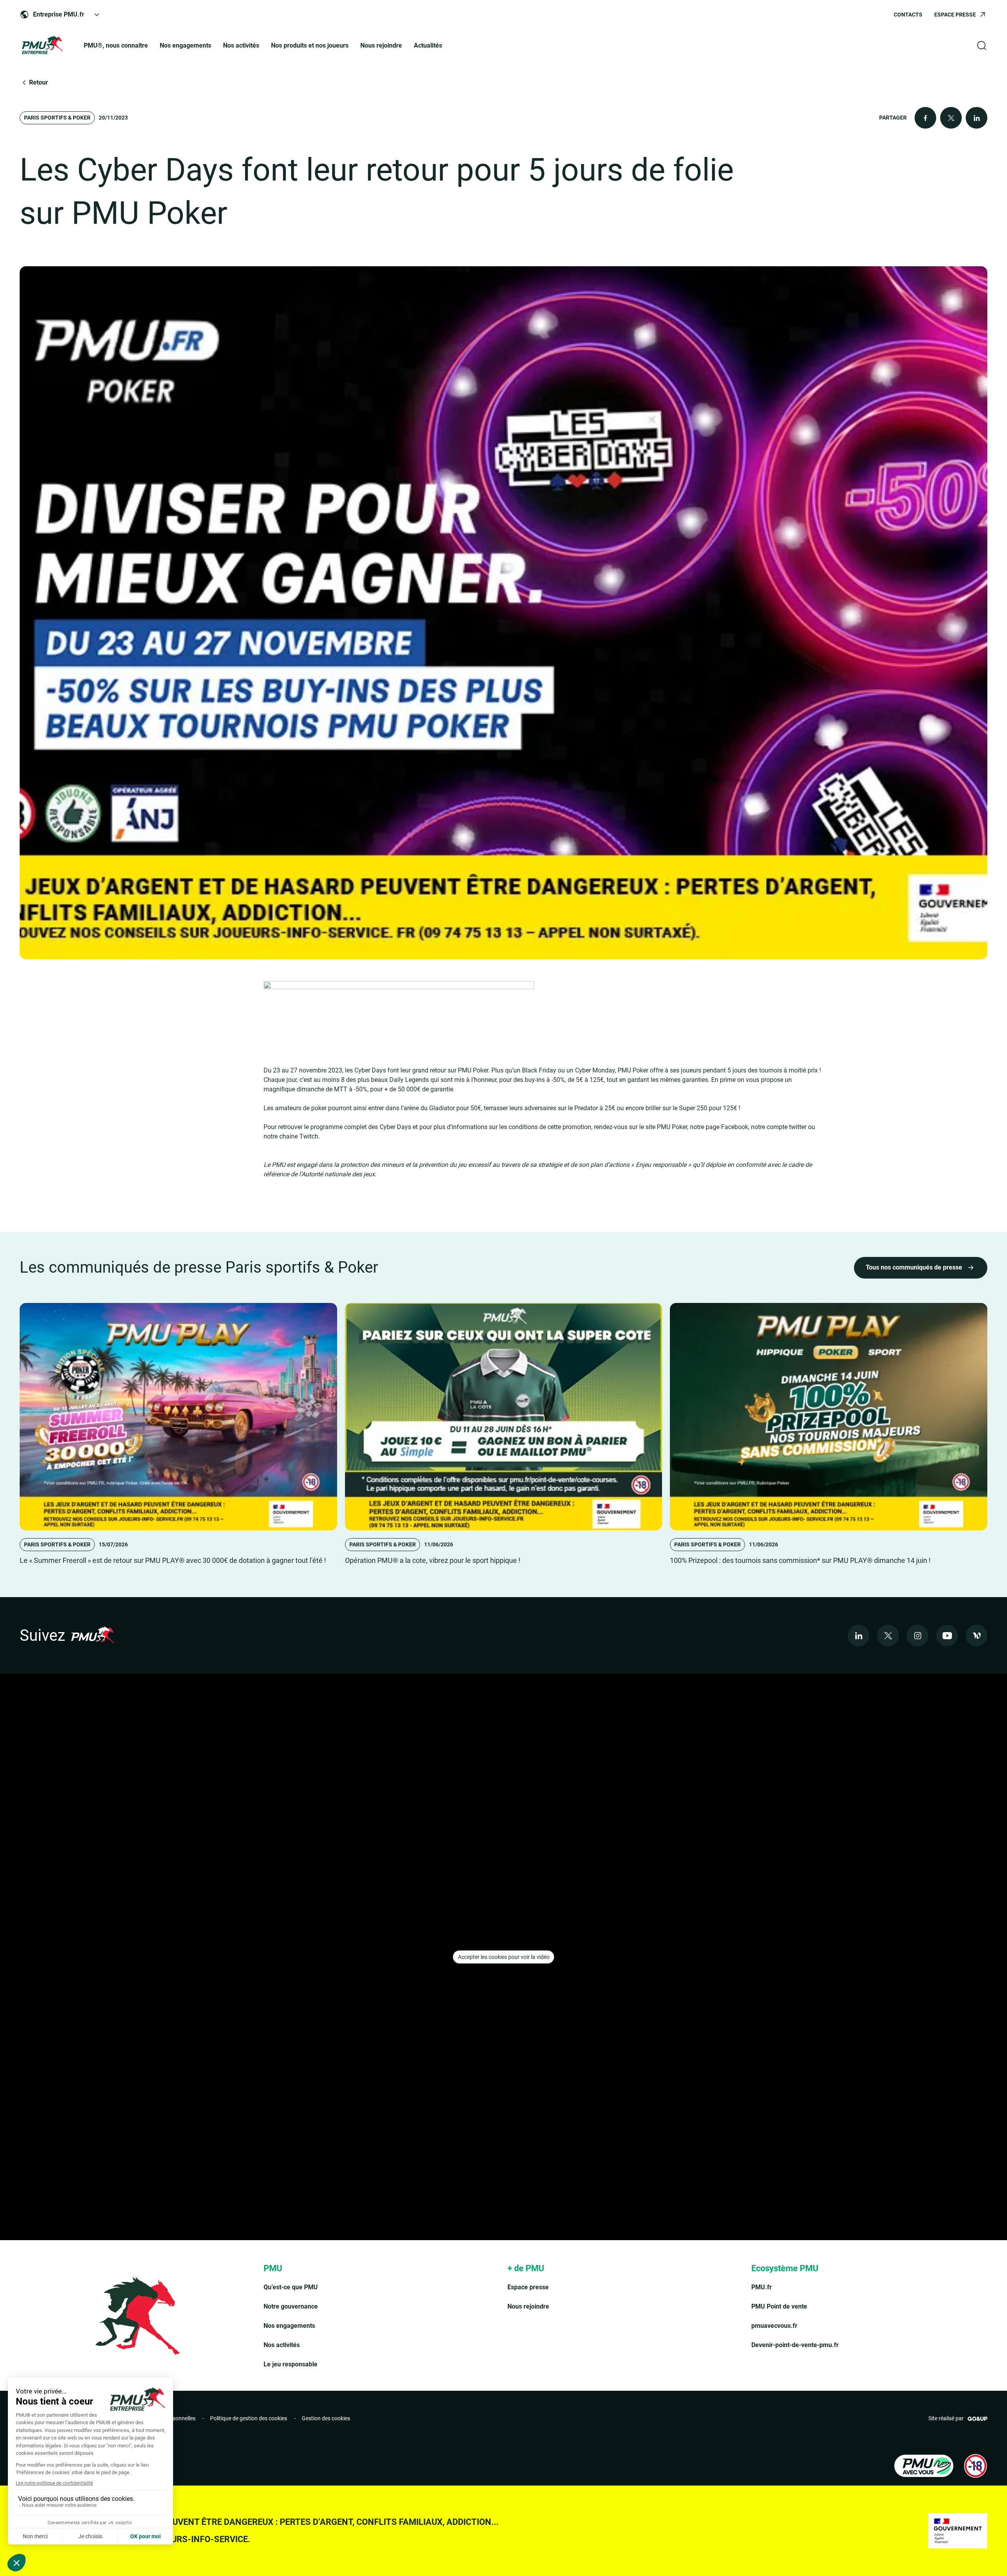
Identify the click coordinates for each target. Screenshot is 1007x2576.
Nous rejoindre (381, 45)
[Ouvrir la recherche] (982, 46)
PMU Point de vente (779, 2306)
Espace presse (528, 2287)
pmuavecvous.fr (774, 2326)
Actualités (428, 45)
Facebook (735, 1127)
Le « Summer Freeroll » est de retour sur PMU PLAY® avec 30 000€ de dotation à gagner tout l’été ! (173, 1560)
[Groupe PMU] (42, 46)
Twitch (309, 1136)
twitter (798, 1127)
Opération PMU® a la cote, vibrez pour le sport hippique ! (433, 1560)
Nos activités (241, 45)
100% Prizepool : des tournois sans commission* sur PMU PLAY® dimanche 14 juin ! (800, 1560)
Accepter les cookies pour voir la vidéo (504, 1957)
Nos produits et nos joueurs (310, 45)
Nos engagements (185, 45)
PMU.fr (762, 2287)
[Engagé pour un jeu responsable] (924, 2466)
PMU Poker (672, 1127)
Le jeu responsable (290, 2364)
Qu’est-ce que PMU (291, 2287)
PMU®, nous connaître (116, 45)
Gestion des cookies (326, 2418)
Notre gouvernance (291, 2306)
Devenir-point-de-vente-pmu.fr (795, 2345)
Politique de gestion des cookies (249, 2418)
